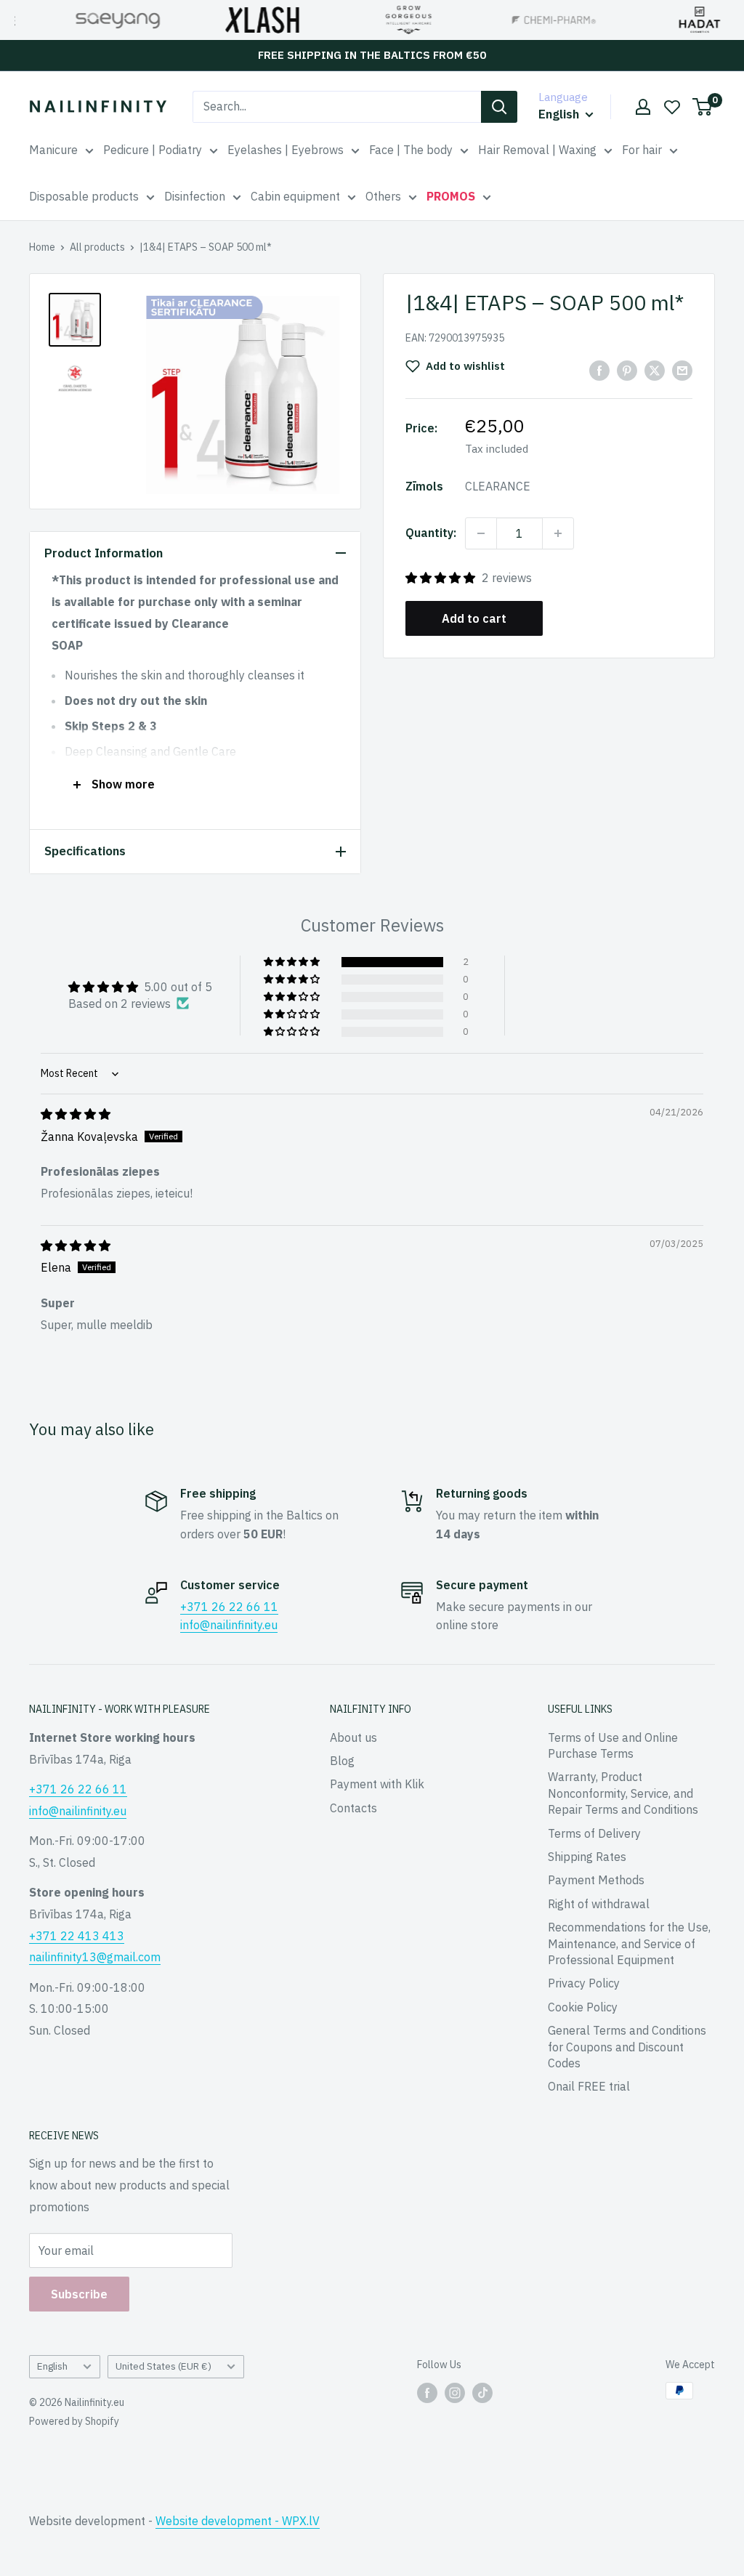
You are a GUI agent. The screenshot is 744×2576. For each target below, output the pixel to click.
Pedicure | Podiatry (153, 150)
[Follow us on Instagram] (455, 2392)
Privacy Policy (584, 1983)
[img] (76, 1114)
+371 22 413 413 (77, 1936)
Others (383, 196)
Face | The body (411, 150)
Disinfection (195, 196)
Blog (342, 1761)
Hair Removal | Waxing (537, 150)
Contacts (353, 1808)
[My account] (643, 107)
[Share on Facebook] (599, 370)
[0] (703, 107)
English (52, 2366)
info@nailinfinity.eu (229, 1625)
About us (353, 1737)
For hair (642, 150)
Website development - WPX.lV (238, 2521)
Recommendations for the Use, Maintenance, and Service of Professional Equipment (629, 1943)
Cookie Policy (583, 2007)
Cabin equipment (295, 196)
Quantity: (431, 533)
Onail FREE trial (589, 2086)
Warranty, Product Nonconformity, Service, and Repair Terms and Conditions (623, 1793)
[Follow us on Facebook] (427, 2392)
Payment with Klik (377, 1784)
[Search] (499, 107)
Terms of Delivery (594, 1833)
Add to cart (474, 618)
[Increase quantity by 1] (558, 533)
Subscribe (79, 2294)
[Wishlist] (672, 107)
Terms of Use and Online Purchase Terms (613, 1745)
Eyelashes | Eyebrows (286, 150)
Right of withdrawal (599, 1904)
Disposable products (84, 196)
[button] (442, 578)
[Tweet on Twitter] (655, 370)
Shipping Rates (587, 1857)
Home (42, 247)
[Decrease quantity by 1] (481, 533)
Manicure (53, 150)
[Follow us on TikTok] (482, 2392)
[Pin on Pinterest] (627, 370)
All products (97, 247)
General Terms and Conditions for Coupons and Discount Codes (627, 2047)
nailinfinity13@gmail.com (95, 1957)
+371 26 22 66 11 (229, 1607)
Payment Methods (596, 1880)
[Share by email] (682, 370)
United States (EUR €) (163, 2366)
